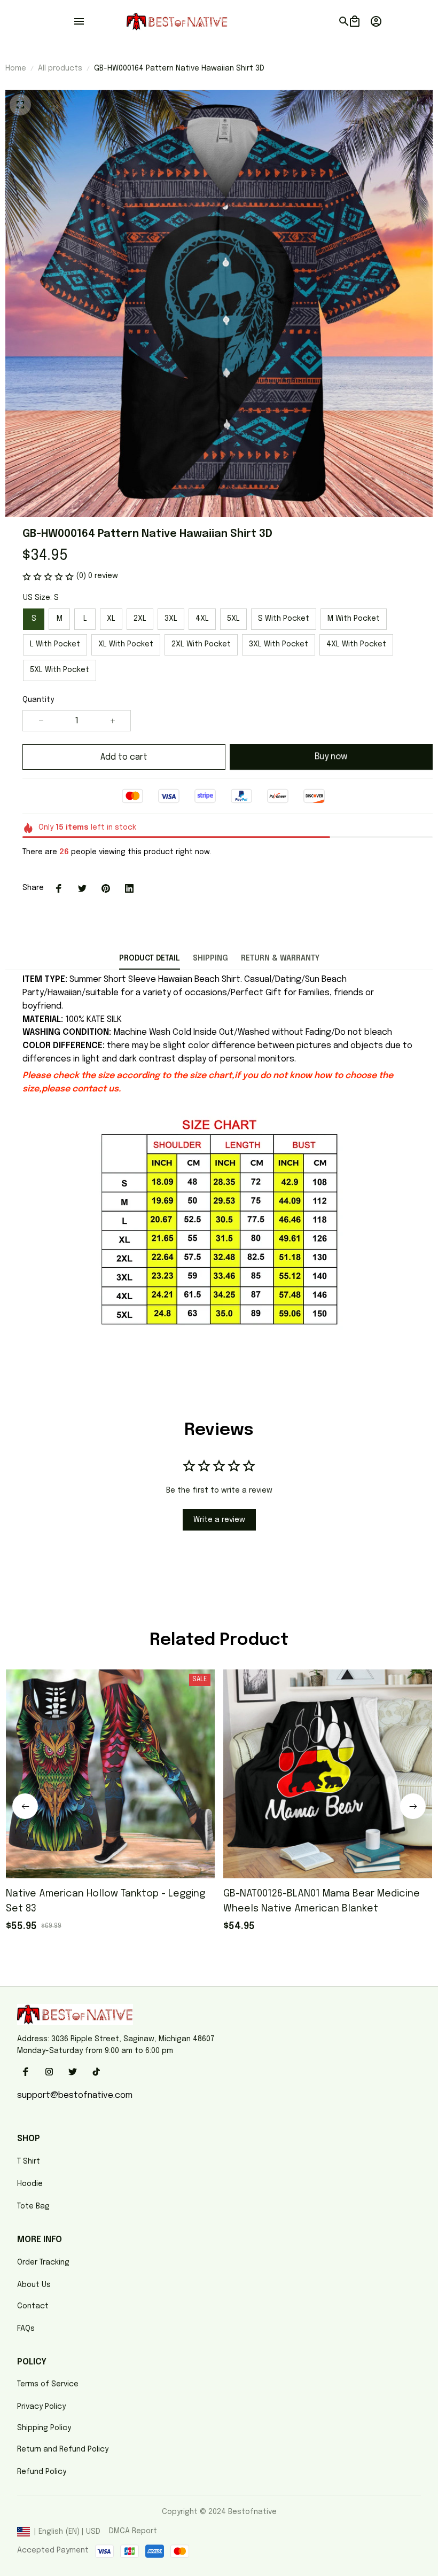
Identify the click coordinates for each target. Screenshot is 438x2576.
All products (60, 68)
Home (16, 68)
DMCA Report (133, 2531)
